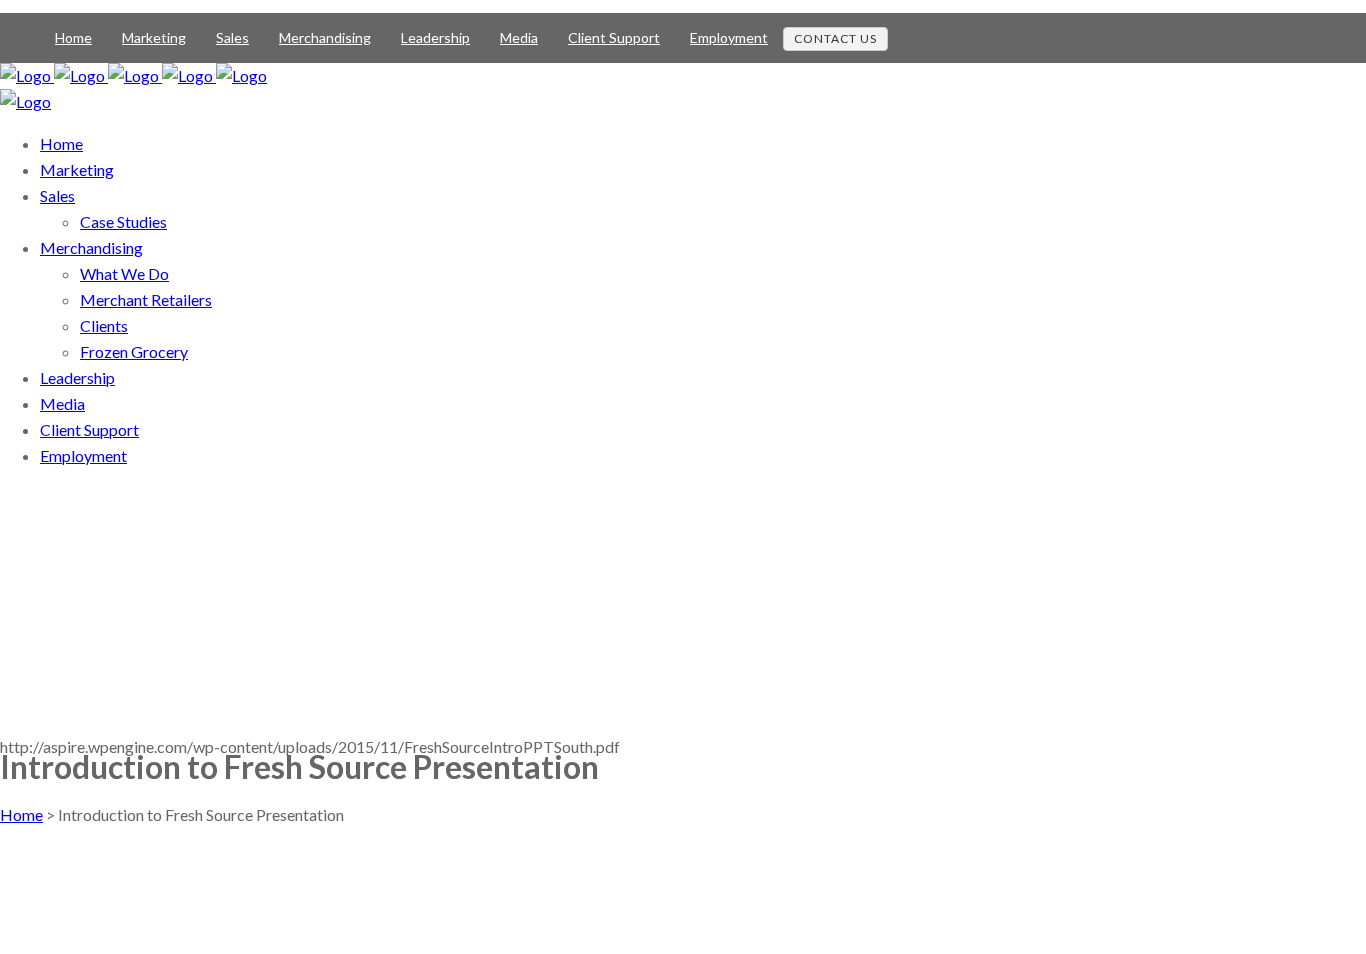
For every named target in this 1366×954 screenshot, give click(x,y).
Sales (232, 37)
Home (73, 37)
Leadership (435, 37)
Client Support (614, 37)
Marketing (154, 37)
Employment (729, 37)
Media (519, 37)
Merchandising (325, 37)
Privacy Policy (49, 894)
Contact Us (835, 38)
